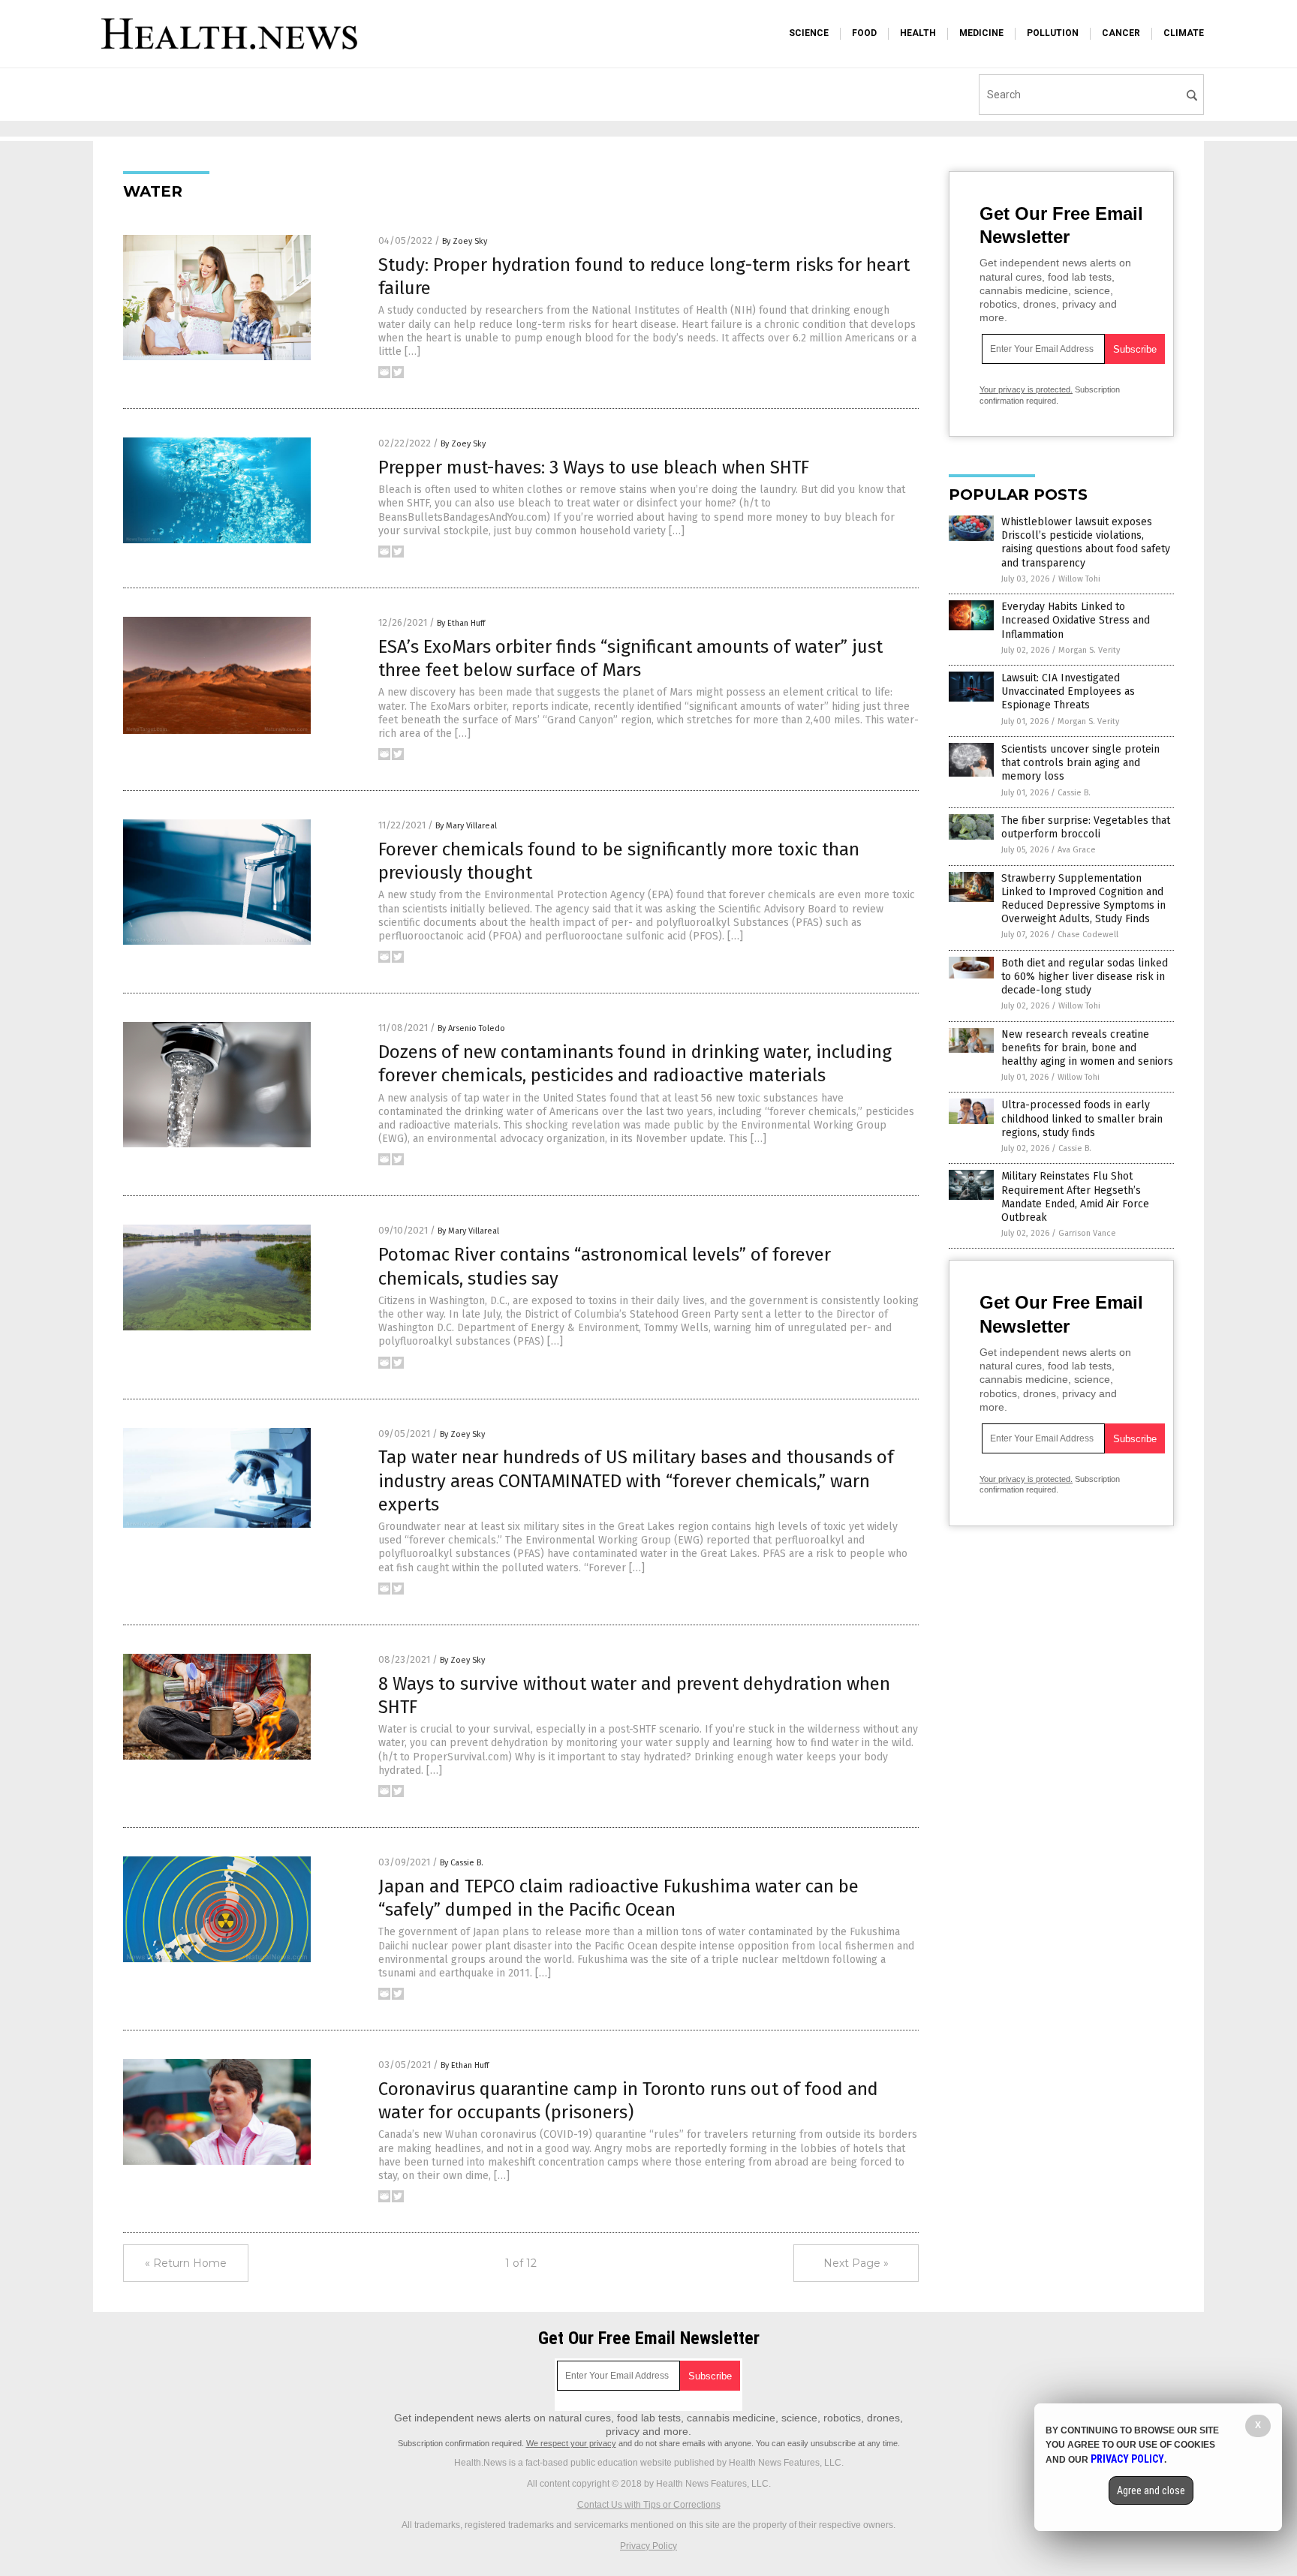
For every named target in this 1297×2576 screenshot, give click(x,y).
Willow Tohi (1079, 579)
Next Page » (856, 2263)
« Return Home (186, 2263)
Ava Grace (1077, 850)
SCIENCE (809, 33)
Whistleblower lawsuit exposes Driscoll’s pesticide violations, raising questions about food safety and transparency (1086, 543)
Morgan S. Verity (1089, 650)
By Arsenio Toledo (471, 1028)
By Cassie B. (462, 1863)
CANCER (1121, 33)
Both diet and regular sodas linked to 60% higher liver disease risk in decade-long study (1085, 977)
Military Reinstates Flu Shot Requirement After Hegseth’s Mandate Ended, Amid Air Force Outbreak (1075, 1197)
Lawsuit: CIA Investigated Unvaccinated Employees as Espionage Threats (1068, 691)
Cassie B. (1074, 793)
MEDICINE (981, 33)
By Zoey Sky (465, 241)
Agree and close (1151, 2490)
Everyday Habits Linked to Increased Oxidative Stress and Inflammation (1076, 620)
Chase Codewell (1088, 935)
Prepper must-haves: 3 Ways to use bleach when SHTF (594, 467)
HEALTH (918, 33)
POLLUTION (1053, 33)
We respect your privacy (571, 2443)
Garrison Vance (1087, 1233)
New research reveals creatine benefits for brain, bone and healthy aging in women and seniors (1087, 1048)
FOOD (864, 33)
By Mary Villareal (466, 826)
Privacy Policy (648, 2546)
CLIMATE (1184, 33)
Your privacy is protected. (1026, 389)
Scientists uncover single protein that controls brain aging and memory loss (1080, 763)
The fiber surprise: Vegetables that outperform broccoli (1086, 827)
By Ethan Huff (461, 623)
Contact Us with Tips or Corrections (649, 2505)
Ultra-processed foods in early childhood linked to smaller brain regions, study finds (1082, 1118)
